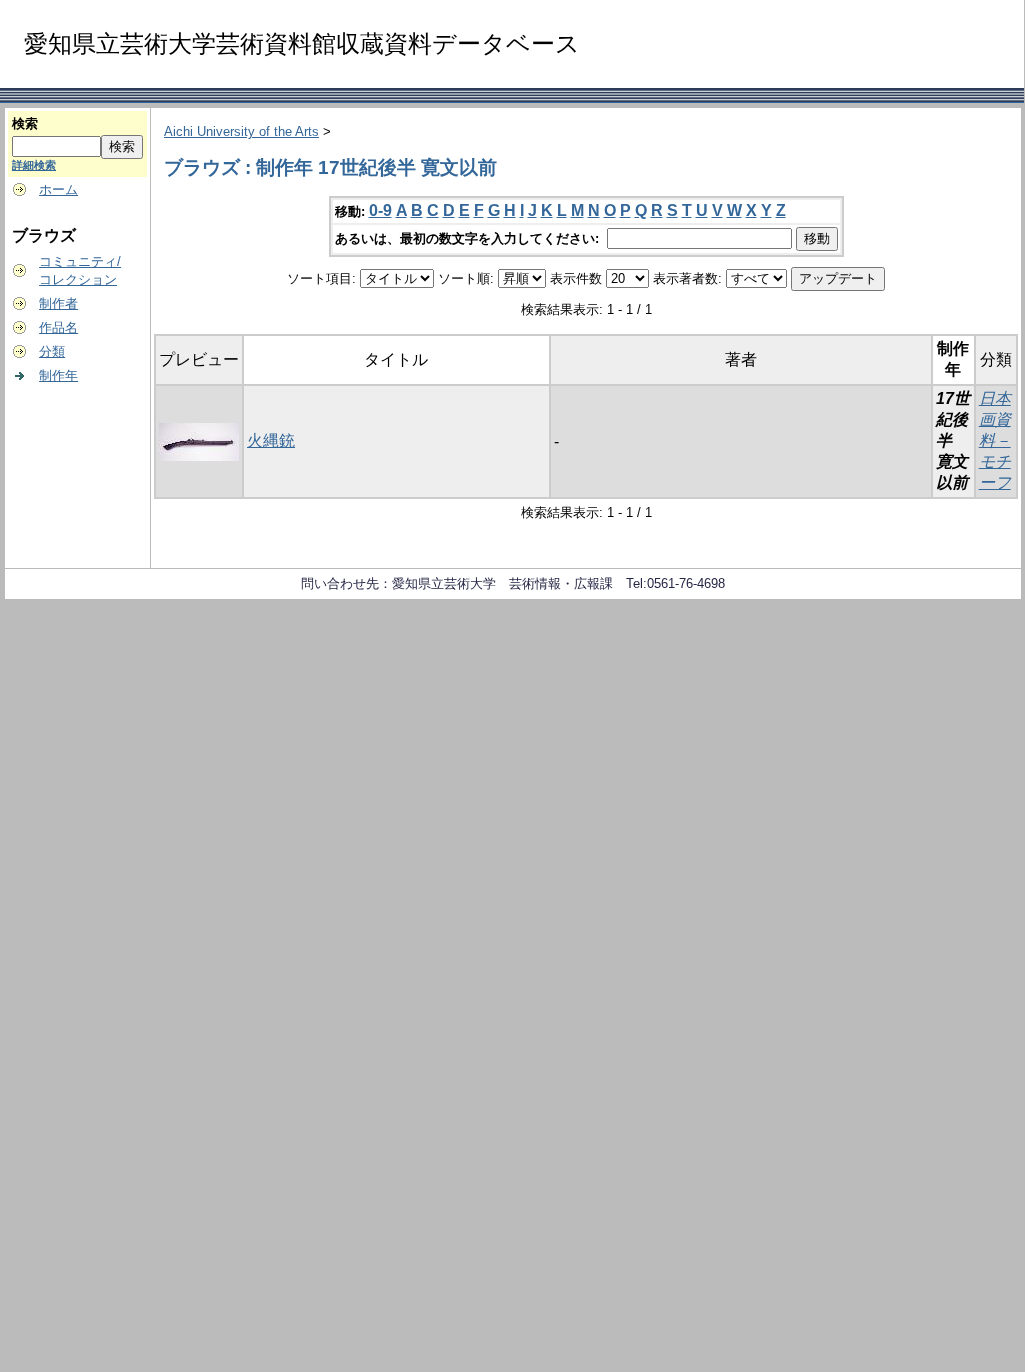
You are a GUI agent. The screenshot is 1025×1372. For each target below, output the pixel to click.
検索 (25, 123)
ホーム (58, 189)
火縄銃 (271, 440)
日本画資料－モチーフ (995, 440)
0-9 (380, 210)
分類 (52, 351)
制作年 (58, 375)
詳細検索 (34, 165)
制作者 (58, 303)
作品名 (58, 327)
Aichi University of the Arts (241, 131)
